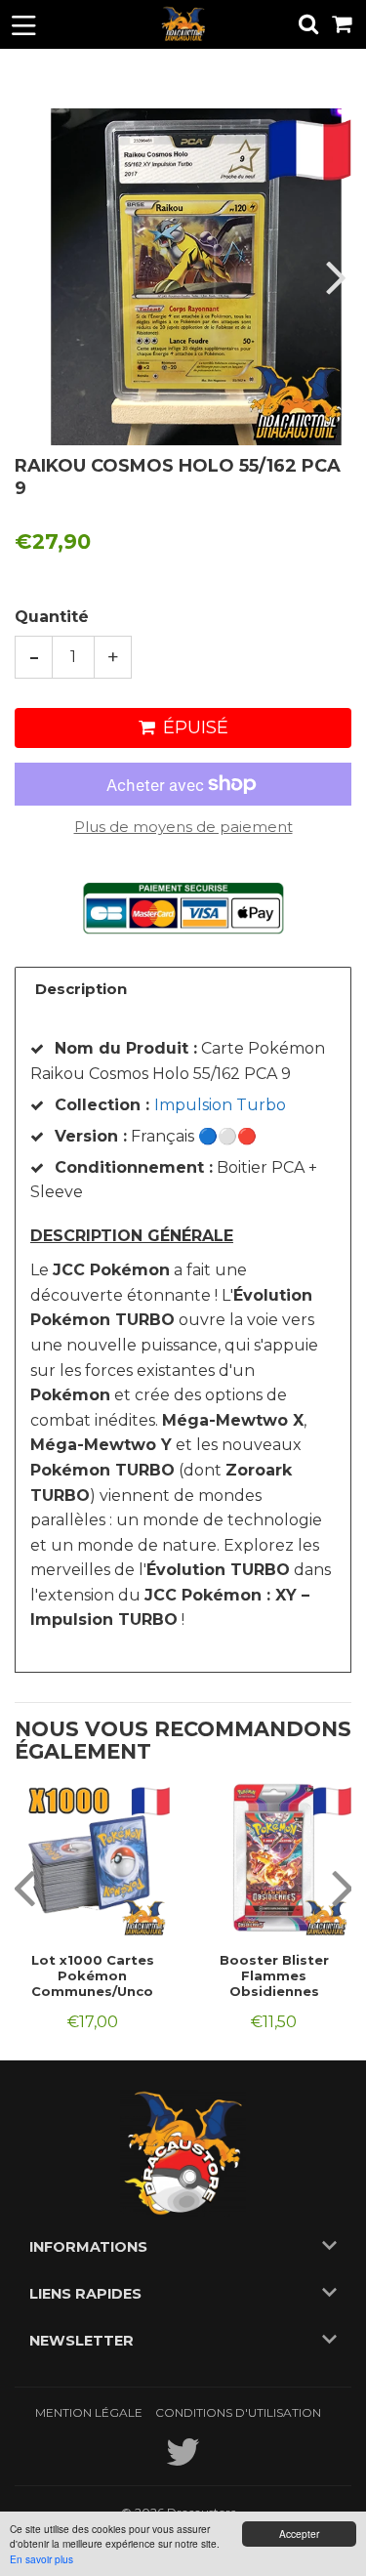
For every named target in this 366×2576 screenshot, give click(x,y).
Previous (32, 277)
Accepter (299, 2534)
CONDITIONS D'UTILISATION (238, 2412)
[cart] (343, 24)
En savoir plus (41, 2559)
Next (334, 277)
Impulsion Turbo (220, 1105)
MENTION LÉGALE (89, 2412)
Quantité (52, 617)
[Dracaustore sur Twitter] (183, 2461)
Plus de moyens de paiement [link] (183, 827)
